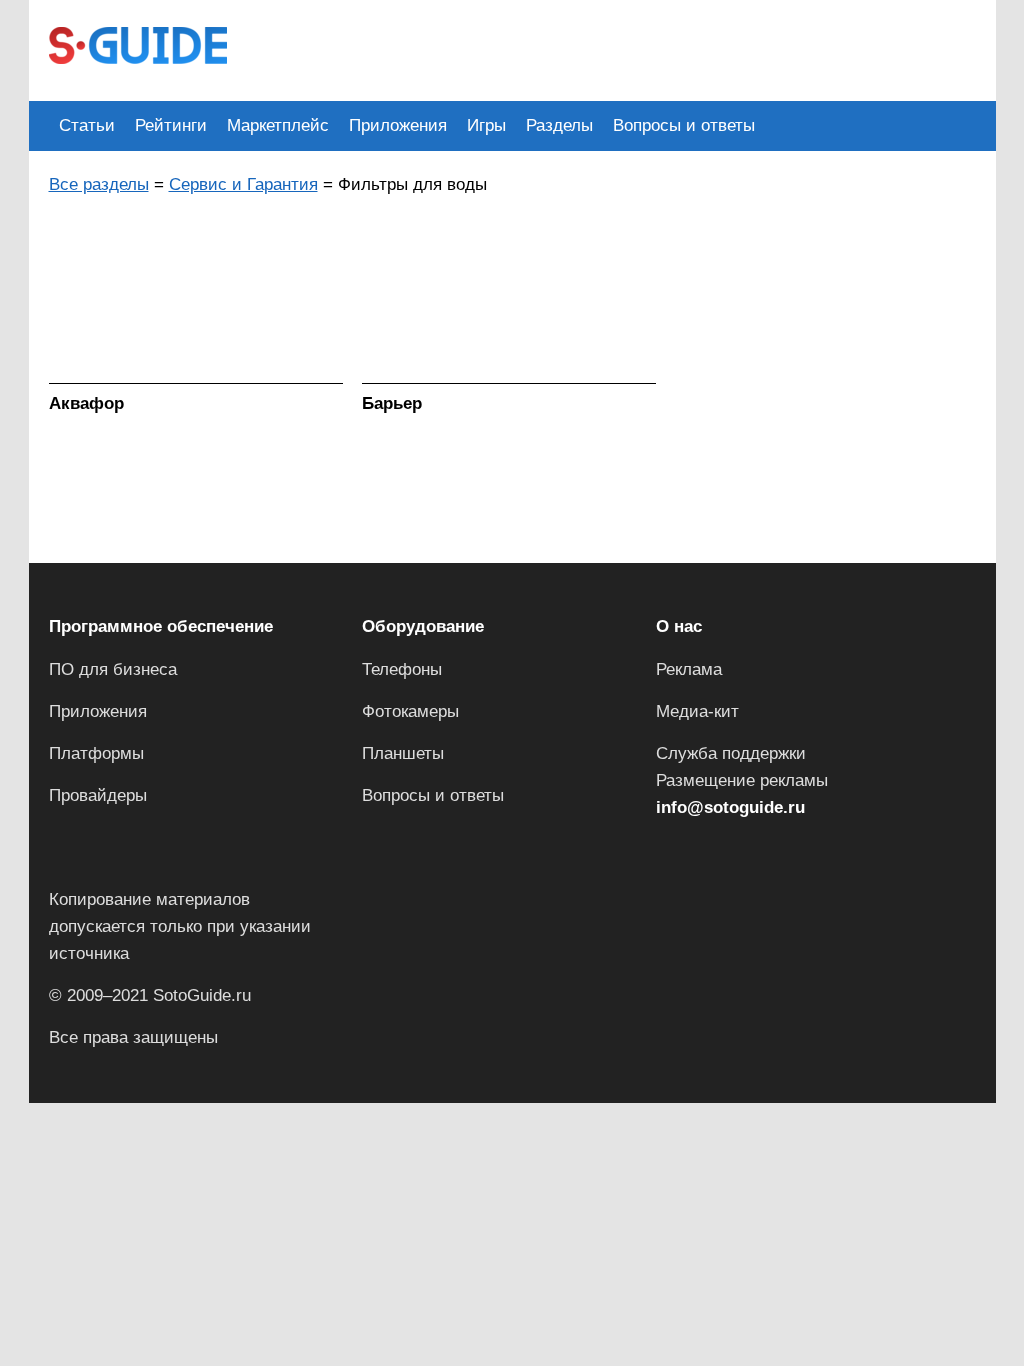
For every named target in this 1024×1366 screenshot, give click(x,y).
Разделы (559, 125)
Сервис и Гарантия (243, 184)
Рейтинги (171, 125)
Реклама (689, 669)
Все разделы (99, 184)
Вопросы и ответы (684, 125)
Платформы (96, 753)
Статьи (87, 125)
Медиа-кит (697, 711)
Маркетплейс (278, 125)
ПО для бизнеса (113, 669)
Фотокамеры (410, 711)
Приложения (398, 125)
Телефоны (402, 669)
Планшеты (403, 753)
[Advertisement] (611, 48)
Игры (486, 125)
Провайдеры (98, 795)
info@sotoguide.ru (730, 807)
